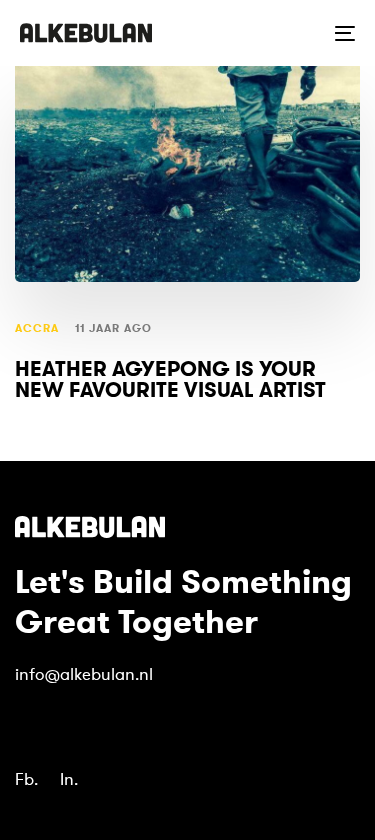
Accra (37, 328)
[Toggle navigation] (299, 33)
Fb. (26, 779)
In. (69, 779)
